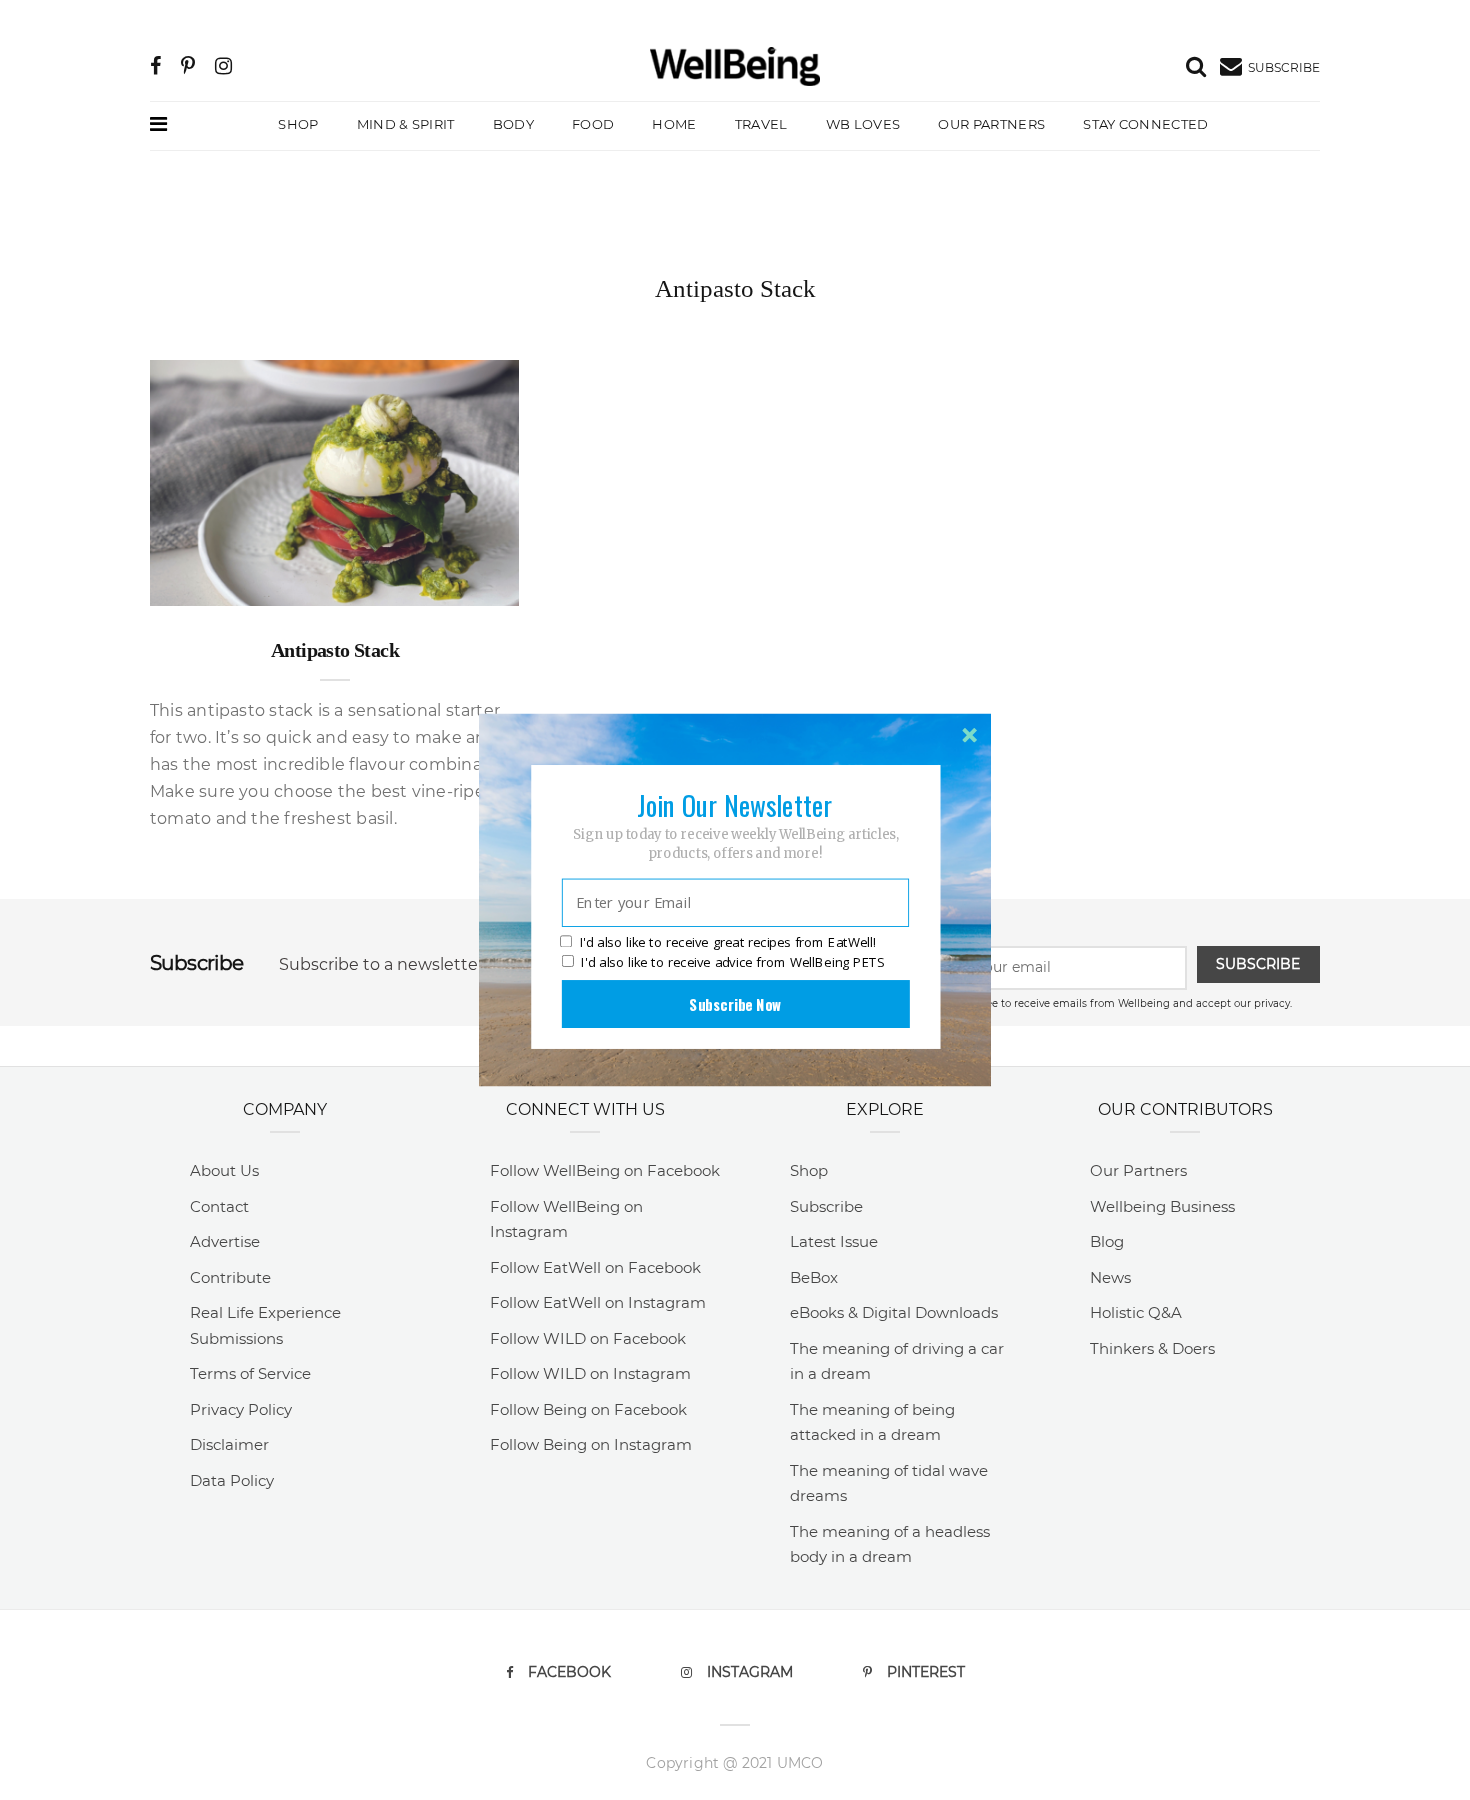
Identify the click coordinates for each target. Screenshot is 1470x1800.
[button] (735, 805)
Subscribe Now (735, 1004)
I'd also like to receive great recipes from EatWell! (728, 943)
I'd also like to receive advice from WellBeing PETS (732, 962)
